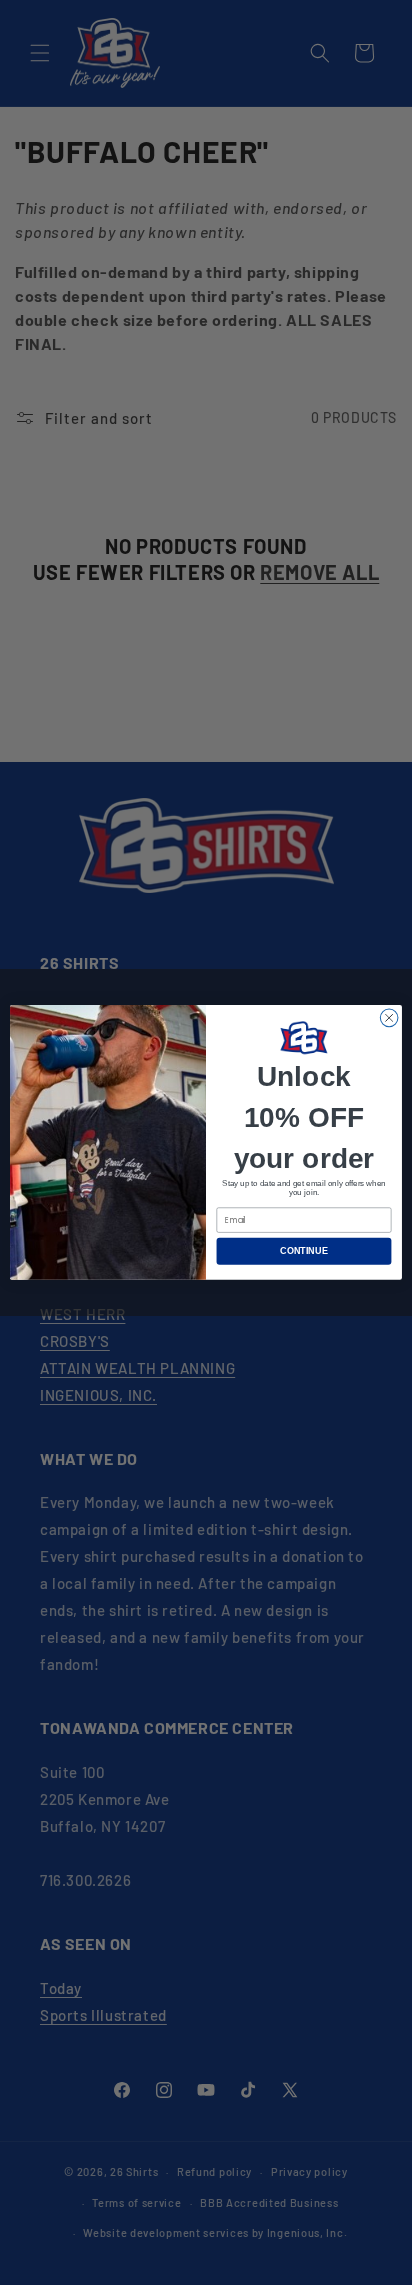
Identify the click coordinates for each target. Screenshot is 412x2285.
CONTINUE (303, 1251)
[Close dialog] (389, 1018)
